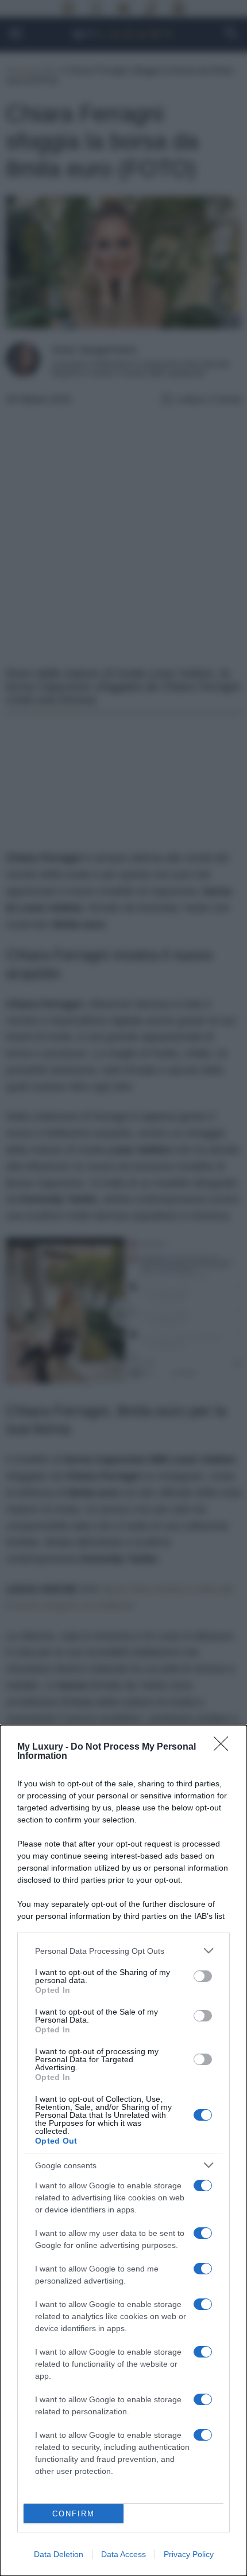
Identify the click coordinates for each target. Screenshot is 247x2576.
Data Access (123, 2554)
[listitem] (123, 1951)
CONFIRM (74, 2514)
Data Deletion (59, 2554)
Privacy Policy (189, 2554)
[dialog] (123, 2150)
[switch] (203, 1976)
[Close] (225, 1747)
